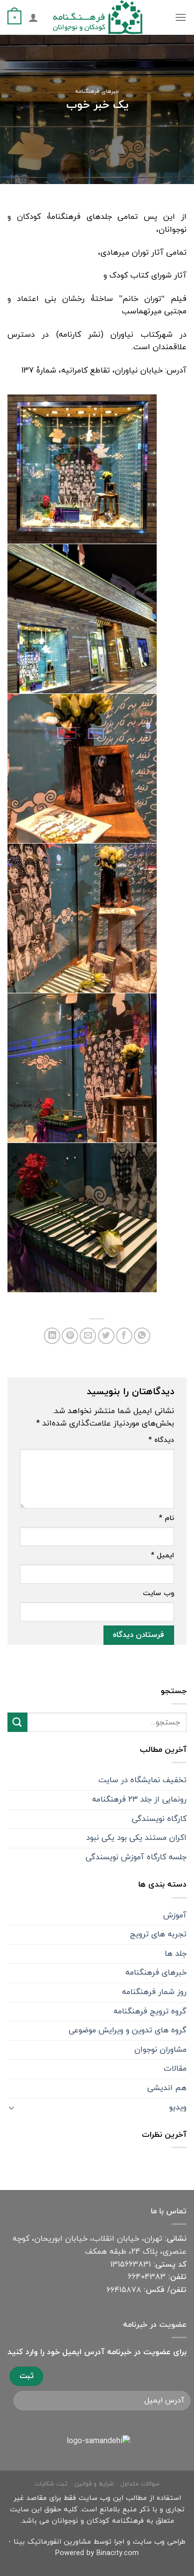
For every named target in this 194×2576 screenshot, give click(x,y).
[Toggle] (11, 2107)
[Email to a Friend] (88, 1336)
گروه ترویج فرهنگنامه (150, 2011)
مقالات (175, 2069)
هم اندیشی (167, 2088)
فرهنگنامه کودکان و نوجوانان (98, 2521)
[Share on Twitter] (106, 1336)
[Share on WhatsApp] (142, 1336)
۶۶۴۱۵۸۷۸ (124, 2290)
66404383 (147, 2277)
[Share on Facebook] (124, 1336)
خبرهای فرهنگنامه (97, 92)
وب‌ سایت (158, 1593)
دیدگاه (161, 1440)
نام (166, 1518)
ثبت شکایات (51, 2484)
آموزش (175, 1915)
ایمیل (162, 1556)
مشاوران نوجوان (160, 2050)
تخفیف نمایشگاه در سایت (143, 1780)
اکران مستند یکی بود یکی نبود (136, 1838)
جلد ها (176, 1954)
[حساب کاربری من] (33, 17)
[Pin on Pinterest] (70, 1336)
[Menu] (181, 17)
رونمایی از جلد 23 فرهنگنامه (139, 1800)
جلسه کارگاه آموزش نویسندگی (136, 1857)
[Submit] (17, 1722)
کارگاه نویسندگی (159, 1819)
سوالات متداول (140, 2484)
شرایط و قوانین (94, 2484)
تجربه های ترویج (158, 1934)
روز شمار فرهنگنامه (154, 1992)
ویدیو (178, 2107)
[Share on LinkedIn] (52, 1336)
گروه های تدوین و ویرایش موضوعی (128, 2030)
